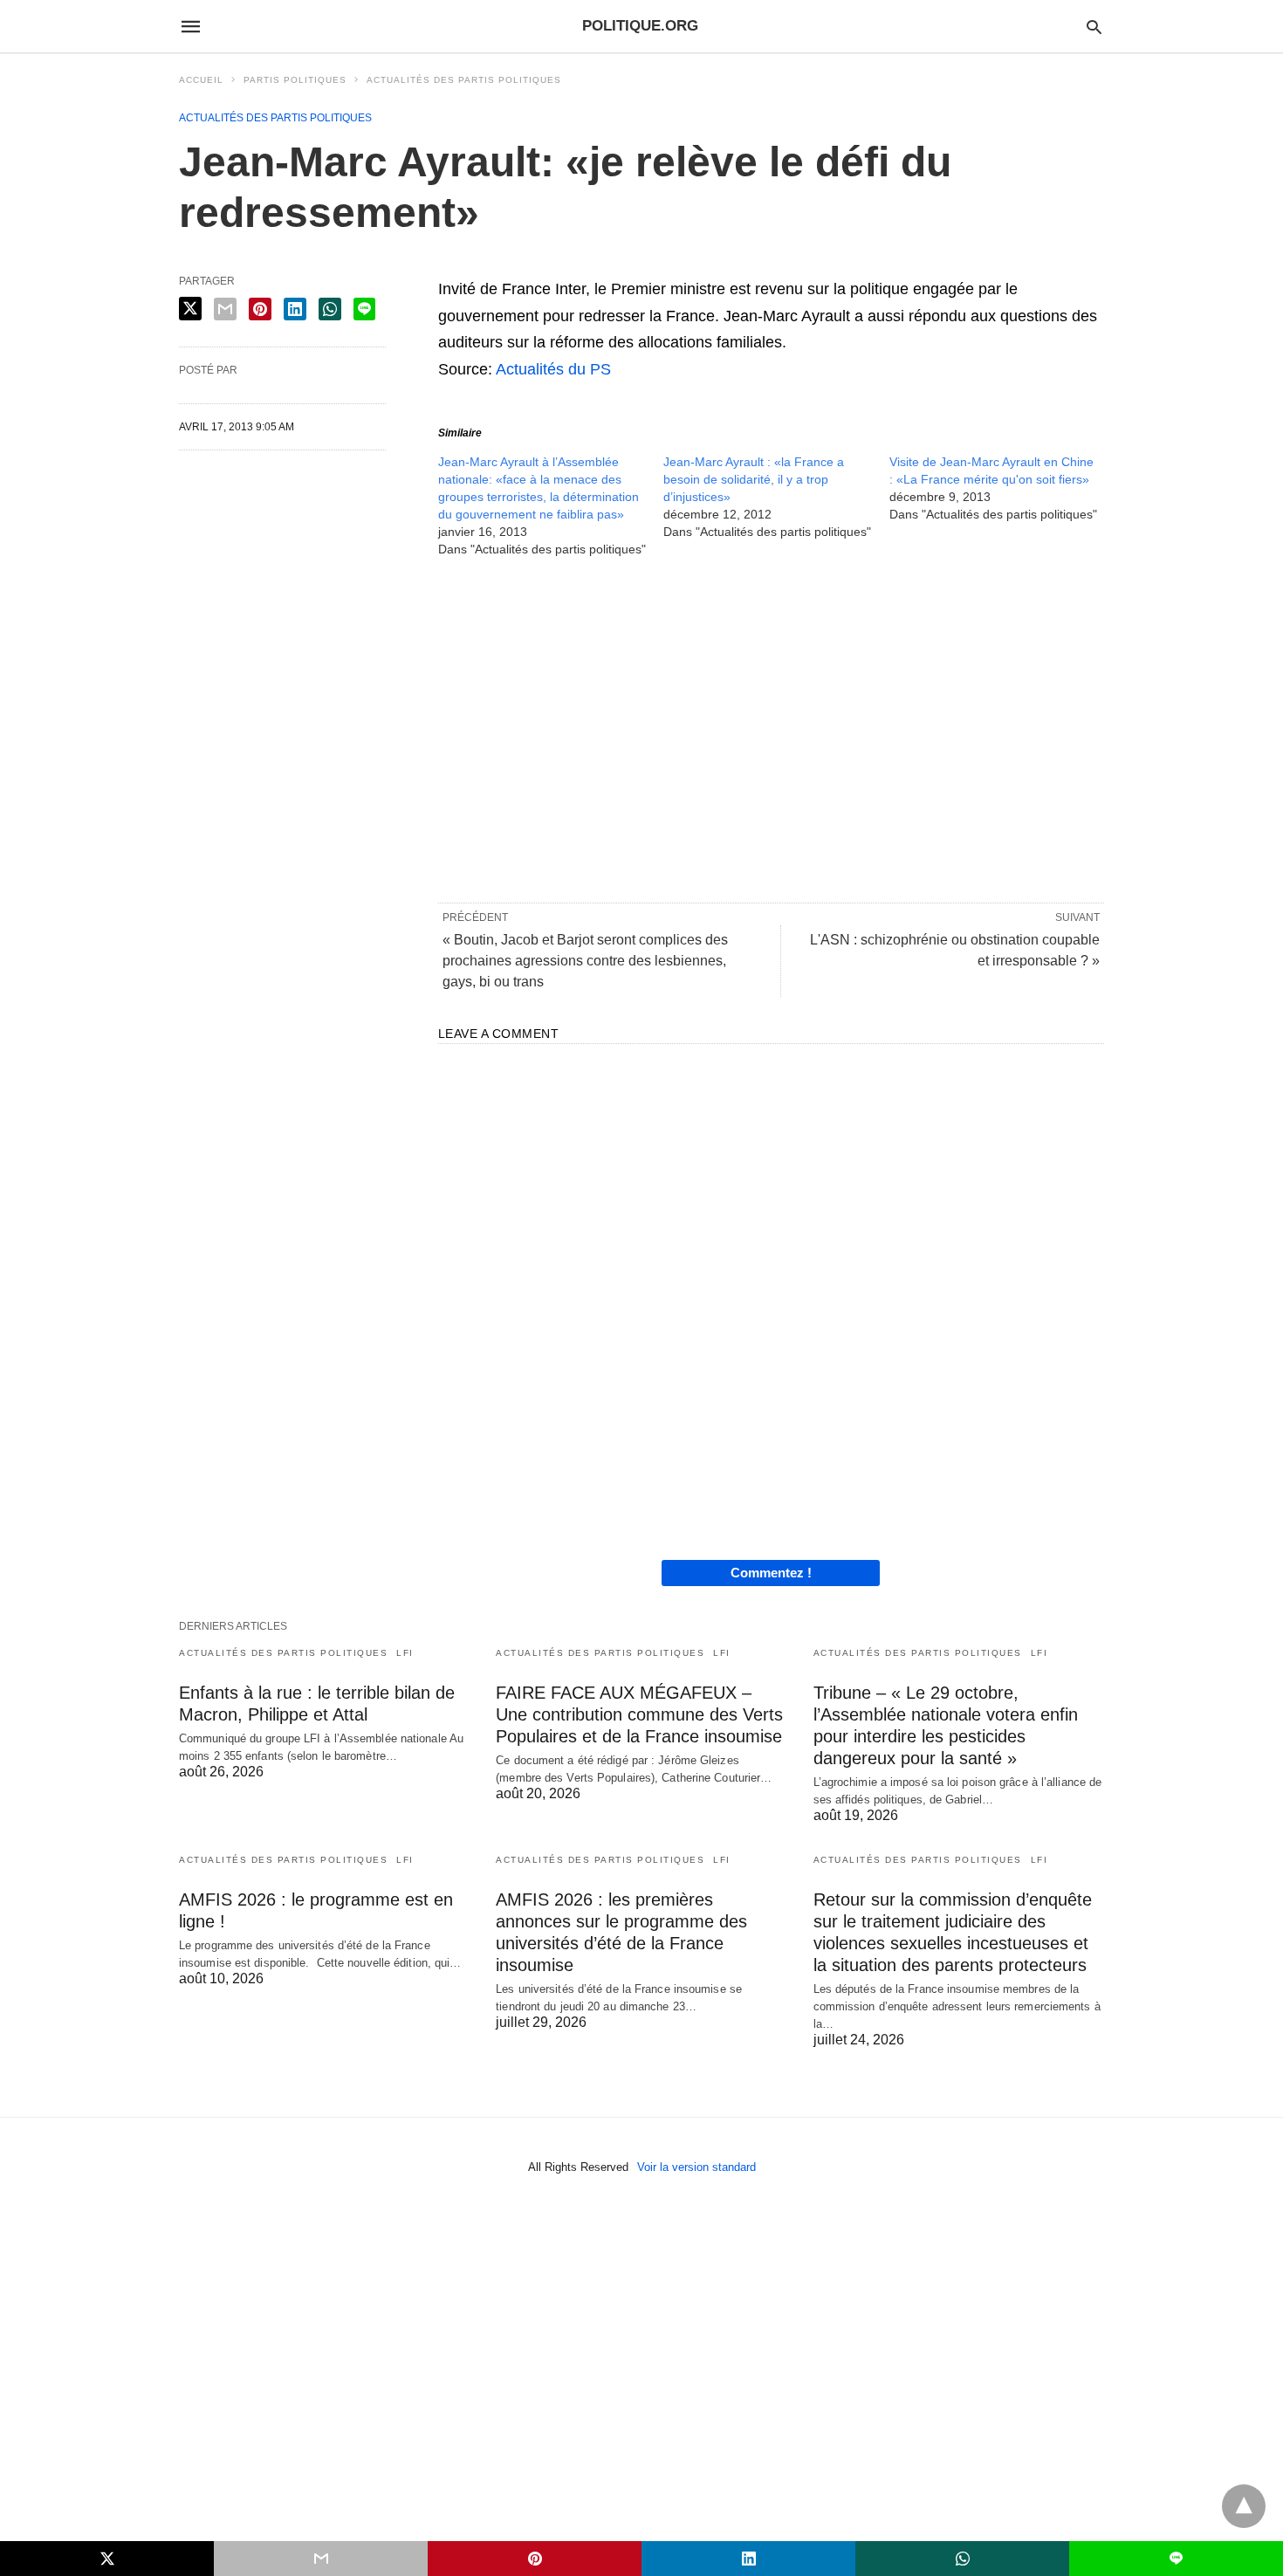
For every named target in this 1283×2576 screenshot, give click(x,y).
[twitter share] (190, 309)
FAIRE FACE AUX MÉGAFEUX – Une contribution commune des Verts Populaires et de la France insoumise (639, 1714)
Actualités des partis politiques (464, 80)
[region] (771, 729)
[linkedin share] (295, 309)
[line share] (364, 309)
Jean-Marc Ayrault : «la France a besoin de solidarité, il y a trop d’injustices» (754, 479)
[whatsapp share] (330, 309)
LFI (405, 1653)
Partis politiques (295, 80)
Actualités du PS (553, 369)
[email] (321, 2559)
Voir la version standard (696, 2167)
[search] (1094, 27)
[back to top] (1244, 2506)
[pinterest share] (260, 309)
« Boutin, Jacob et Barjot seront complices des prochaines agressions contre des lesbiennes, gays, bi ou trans (585, 961)
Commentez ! (771, 1573)
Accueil (201, 80)
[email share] (225, 309)
